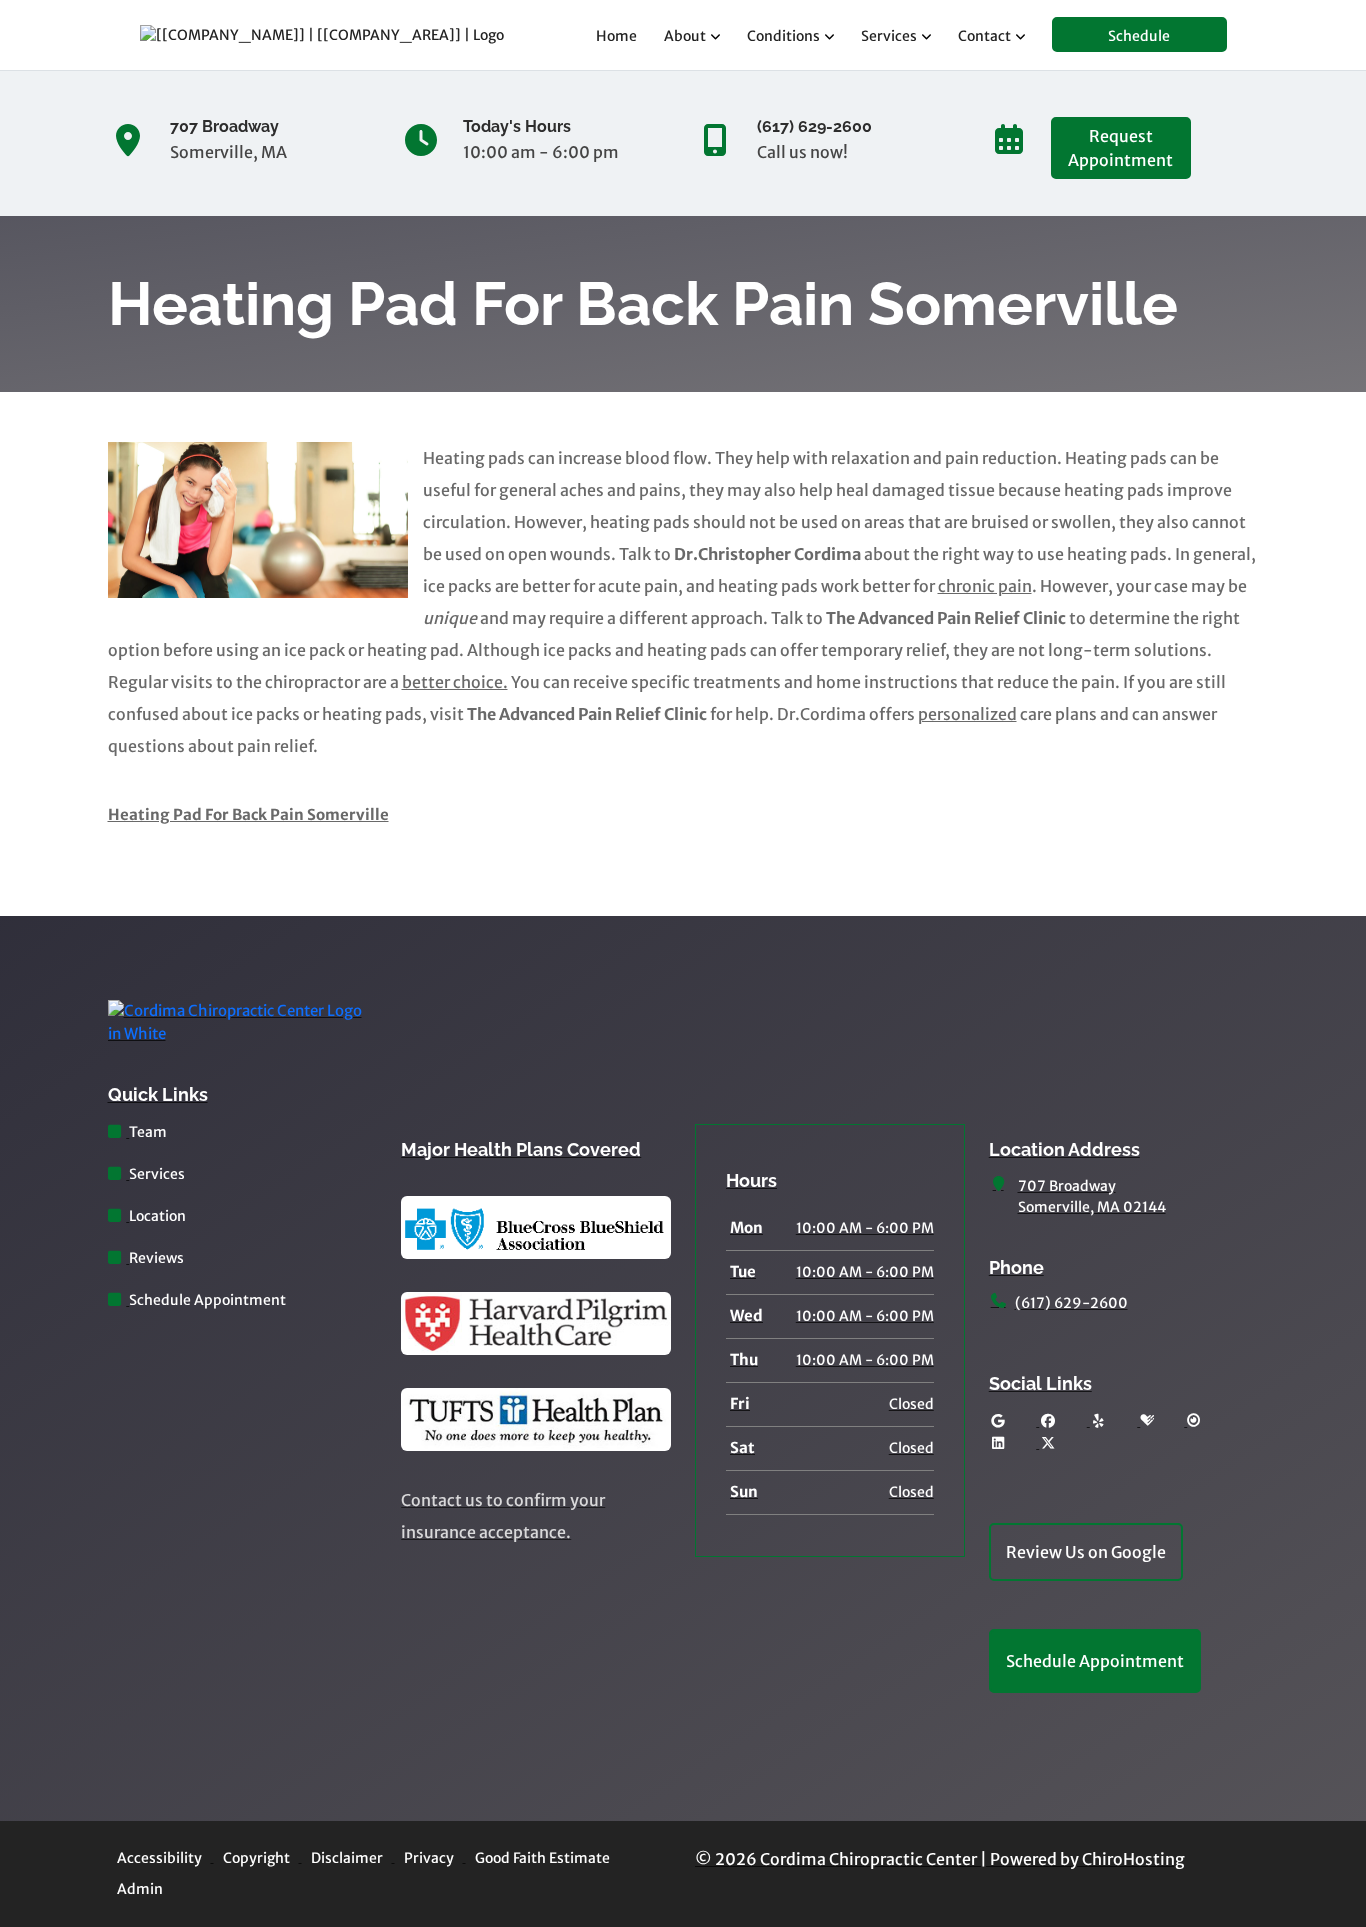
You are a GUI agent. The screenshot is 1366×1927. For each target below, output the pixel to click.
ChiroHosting (1133, 1859)
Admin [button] (140, 1889)
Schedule (1139, 36)
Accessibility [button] (159, 1858)
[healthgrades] (1147, 1421)
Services (889, 36)
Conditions (783, 36)
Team (148, 1132)
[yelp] (1099, 1421)
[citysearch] (1194, 1421)
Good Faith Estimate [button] (542, 1858)
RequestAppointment (1120, 148)
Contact (984, 36)
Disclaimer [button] (347, 1858)
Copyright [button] (256, 1858)
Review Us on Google (1086, 1552)
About (685, 36)
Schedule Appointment (207, 1300)
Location (157, 1216)
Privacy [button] (429, 1858)
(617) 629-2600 (1071, 1303)
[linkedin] (998, 1443)
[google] (998, 1421)
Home (616, 36)
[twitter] (1048, 1443)
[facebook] (1048, 1421)
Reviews (156, 1258)
